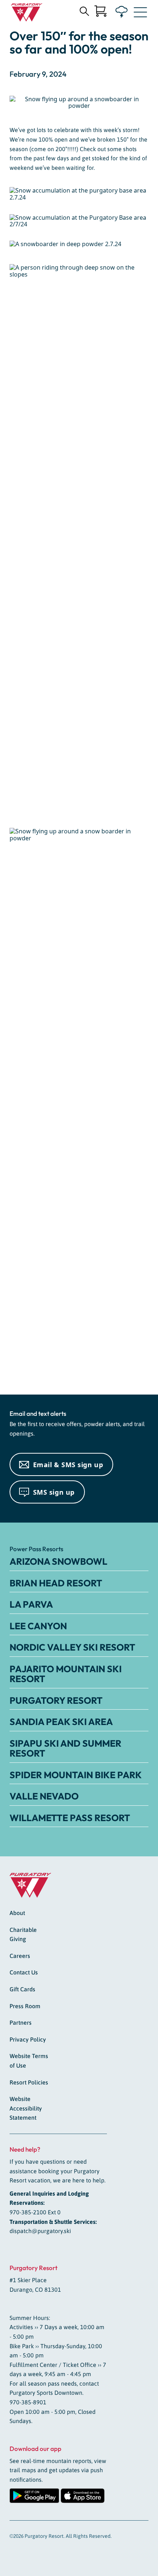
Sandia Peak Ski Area (61, 1722)
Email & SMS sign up (68, 1465)
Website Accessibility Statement (26, 2108)
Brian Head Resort (56, 1583)
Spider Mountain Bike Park (76, 1775)
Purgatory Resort (56, 1700)
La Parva (31, 1604)
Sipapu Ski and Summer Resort (65, 1749)
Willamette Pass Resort (70, 1818)
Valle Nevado (44, 1796)
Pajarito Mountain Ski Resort (66, 1674)
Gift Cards (22, 1989)
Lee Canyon (38, 1626)
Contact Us (24, 1972)
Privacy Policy (28, 2039)
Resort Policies (29, 2082)
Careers (20, 1956)
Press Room (25, 2006)
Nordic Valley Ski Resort (72, 1647)
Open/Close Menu (140, 14)
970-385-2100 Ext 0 (35, 2212)
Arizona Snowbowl (58, 1561)
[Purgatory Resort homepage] (27, 12)
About (17, 1913)
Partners (21, 2023)
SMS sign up (54, 1492)
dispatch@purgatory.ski (40, 2231)
